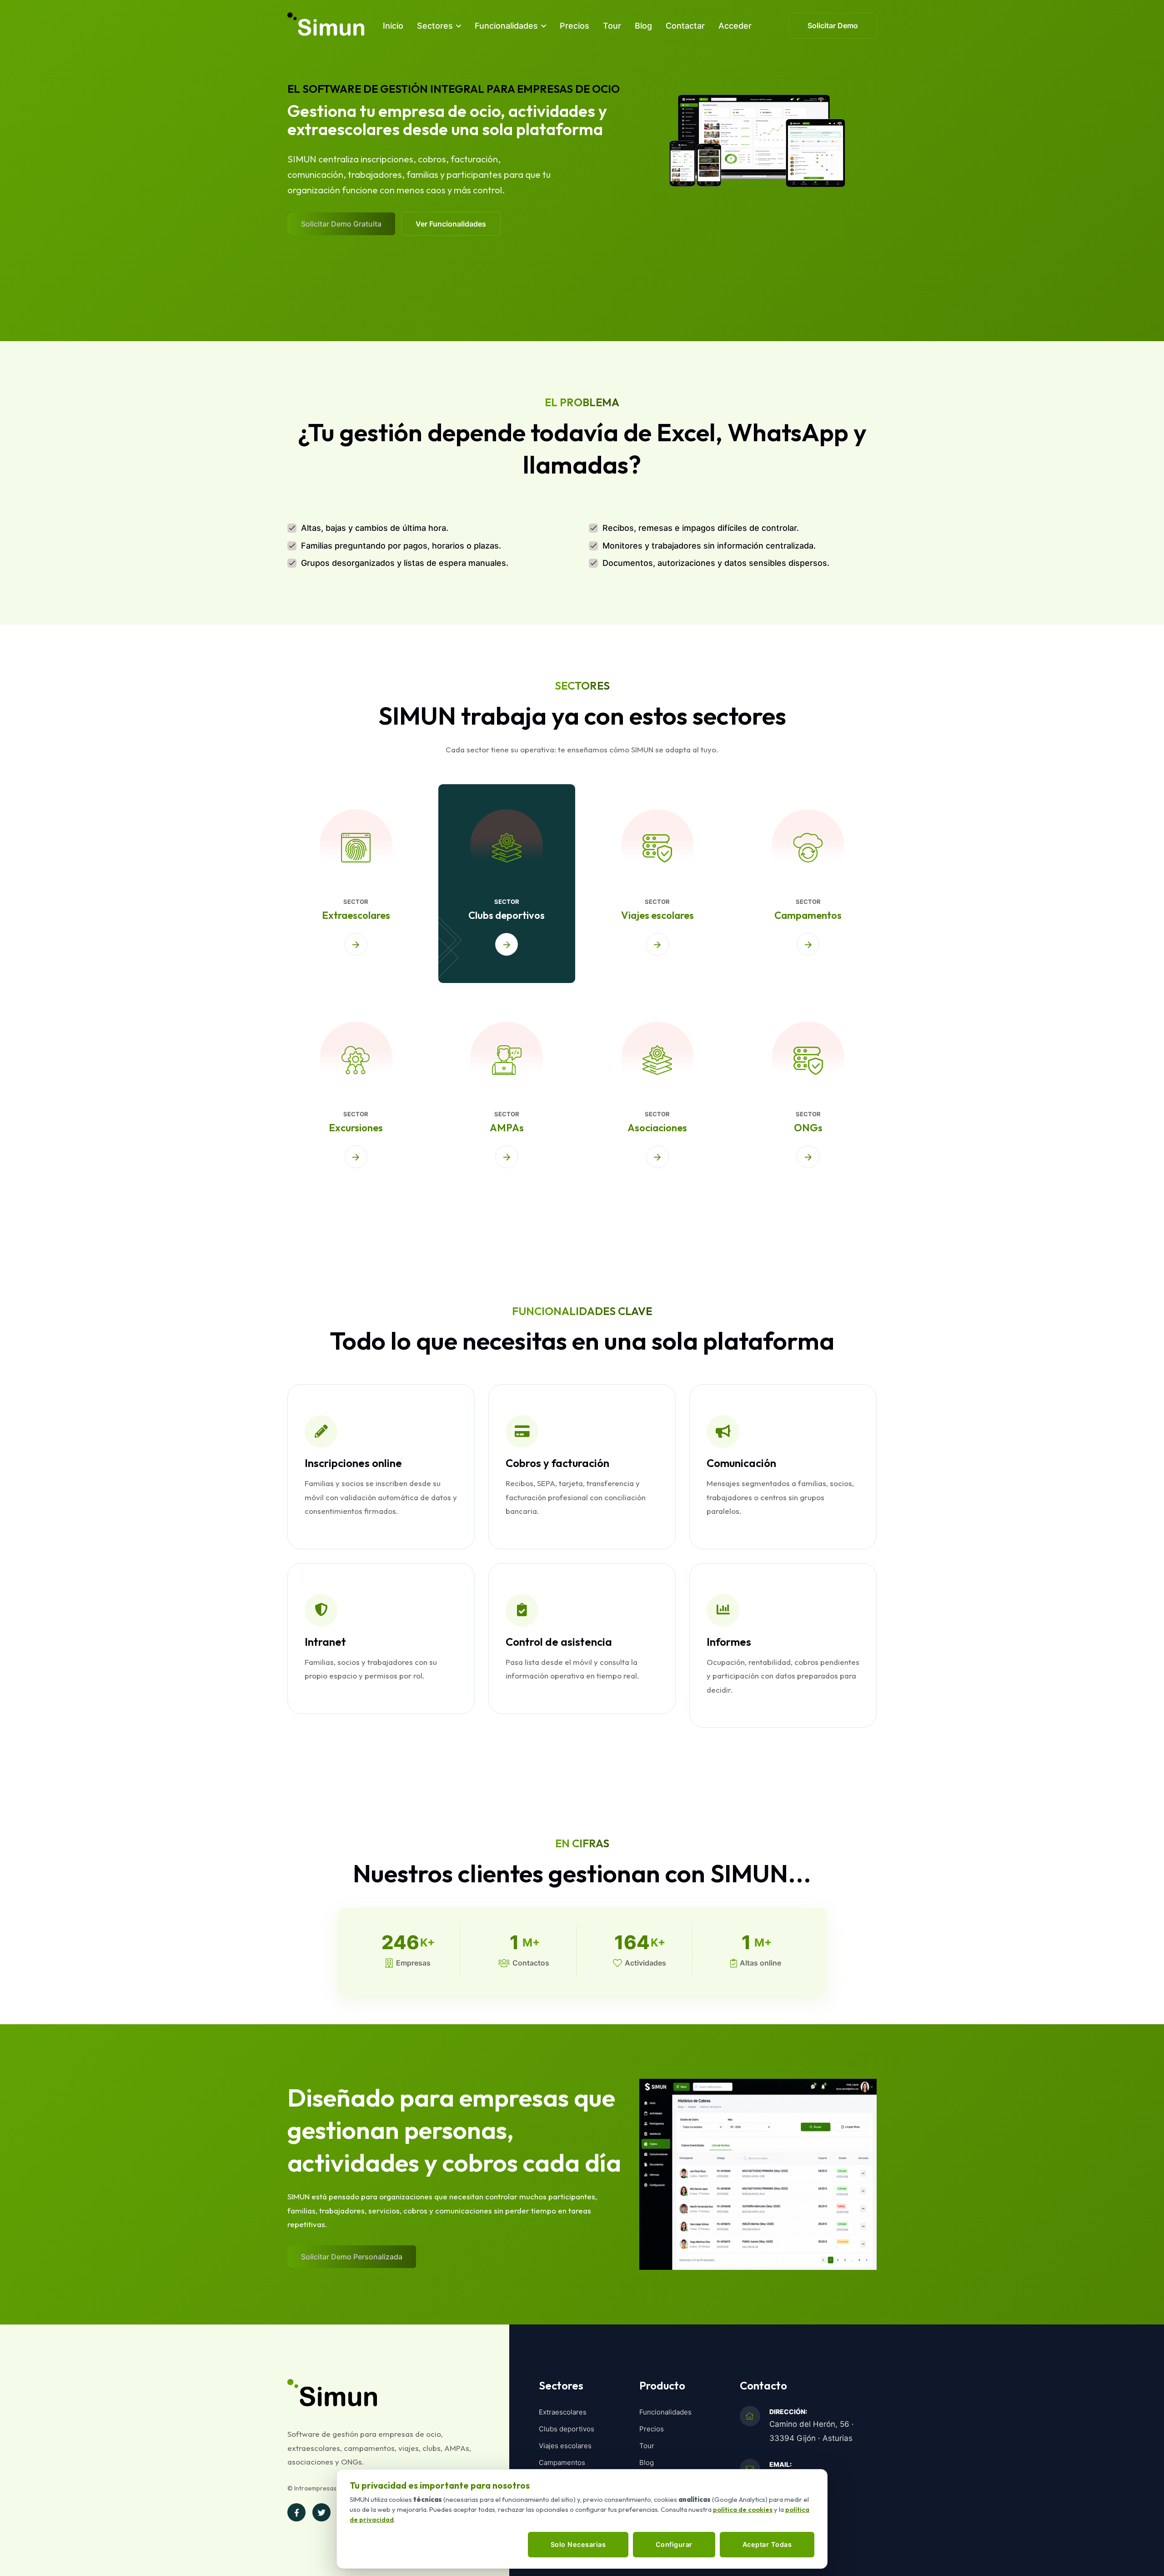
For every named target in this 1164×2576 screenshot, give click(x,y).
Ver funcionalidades (451, 224)
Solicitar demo (833, 25)
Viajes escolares (657, 915)
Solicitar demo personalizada (352, 2257)
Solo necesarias (578, 2544)
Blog (643, 26)
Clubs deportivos (507, 915)
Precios (574, 26)
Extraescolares (356, 915)
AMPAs (507, 1128)
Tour (612, 26)
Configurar (674, 2544)
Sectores (435, 26)
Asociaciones (657, 1128)
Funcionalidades (506, 26)
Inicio (393, 26)
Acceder (735, 26)
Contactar (685, 26)
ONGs (808, 1128)
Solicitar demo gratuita (341, 224)
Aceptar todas (767, 2544)
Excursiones (356, 1128)
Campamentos (808, 915)
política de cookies (743, 2509)
